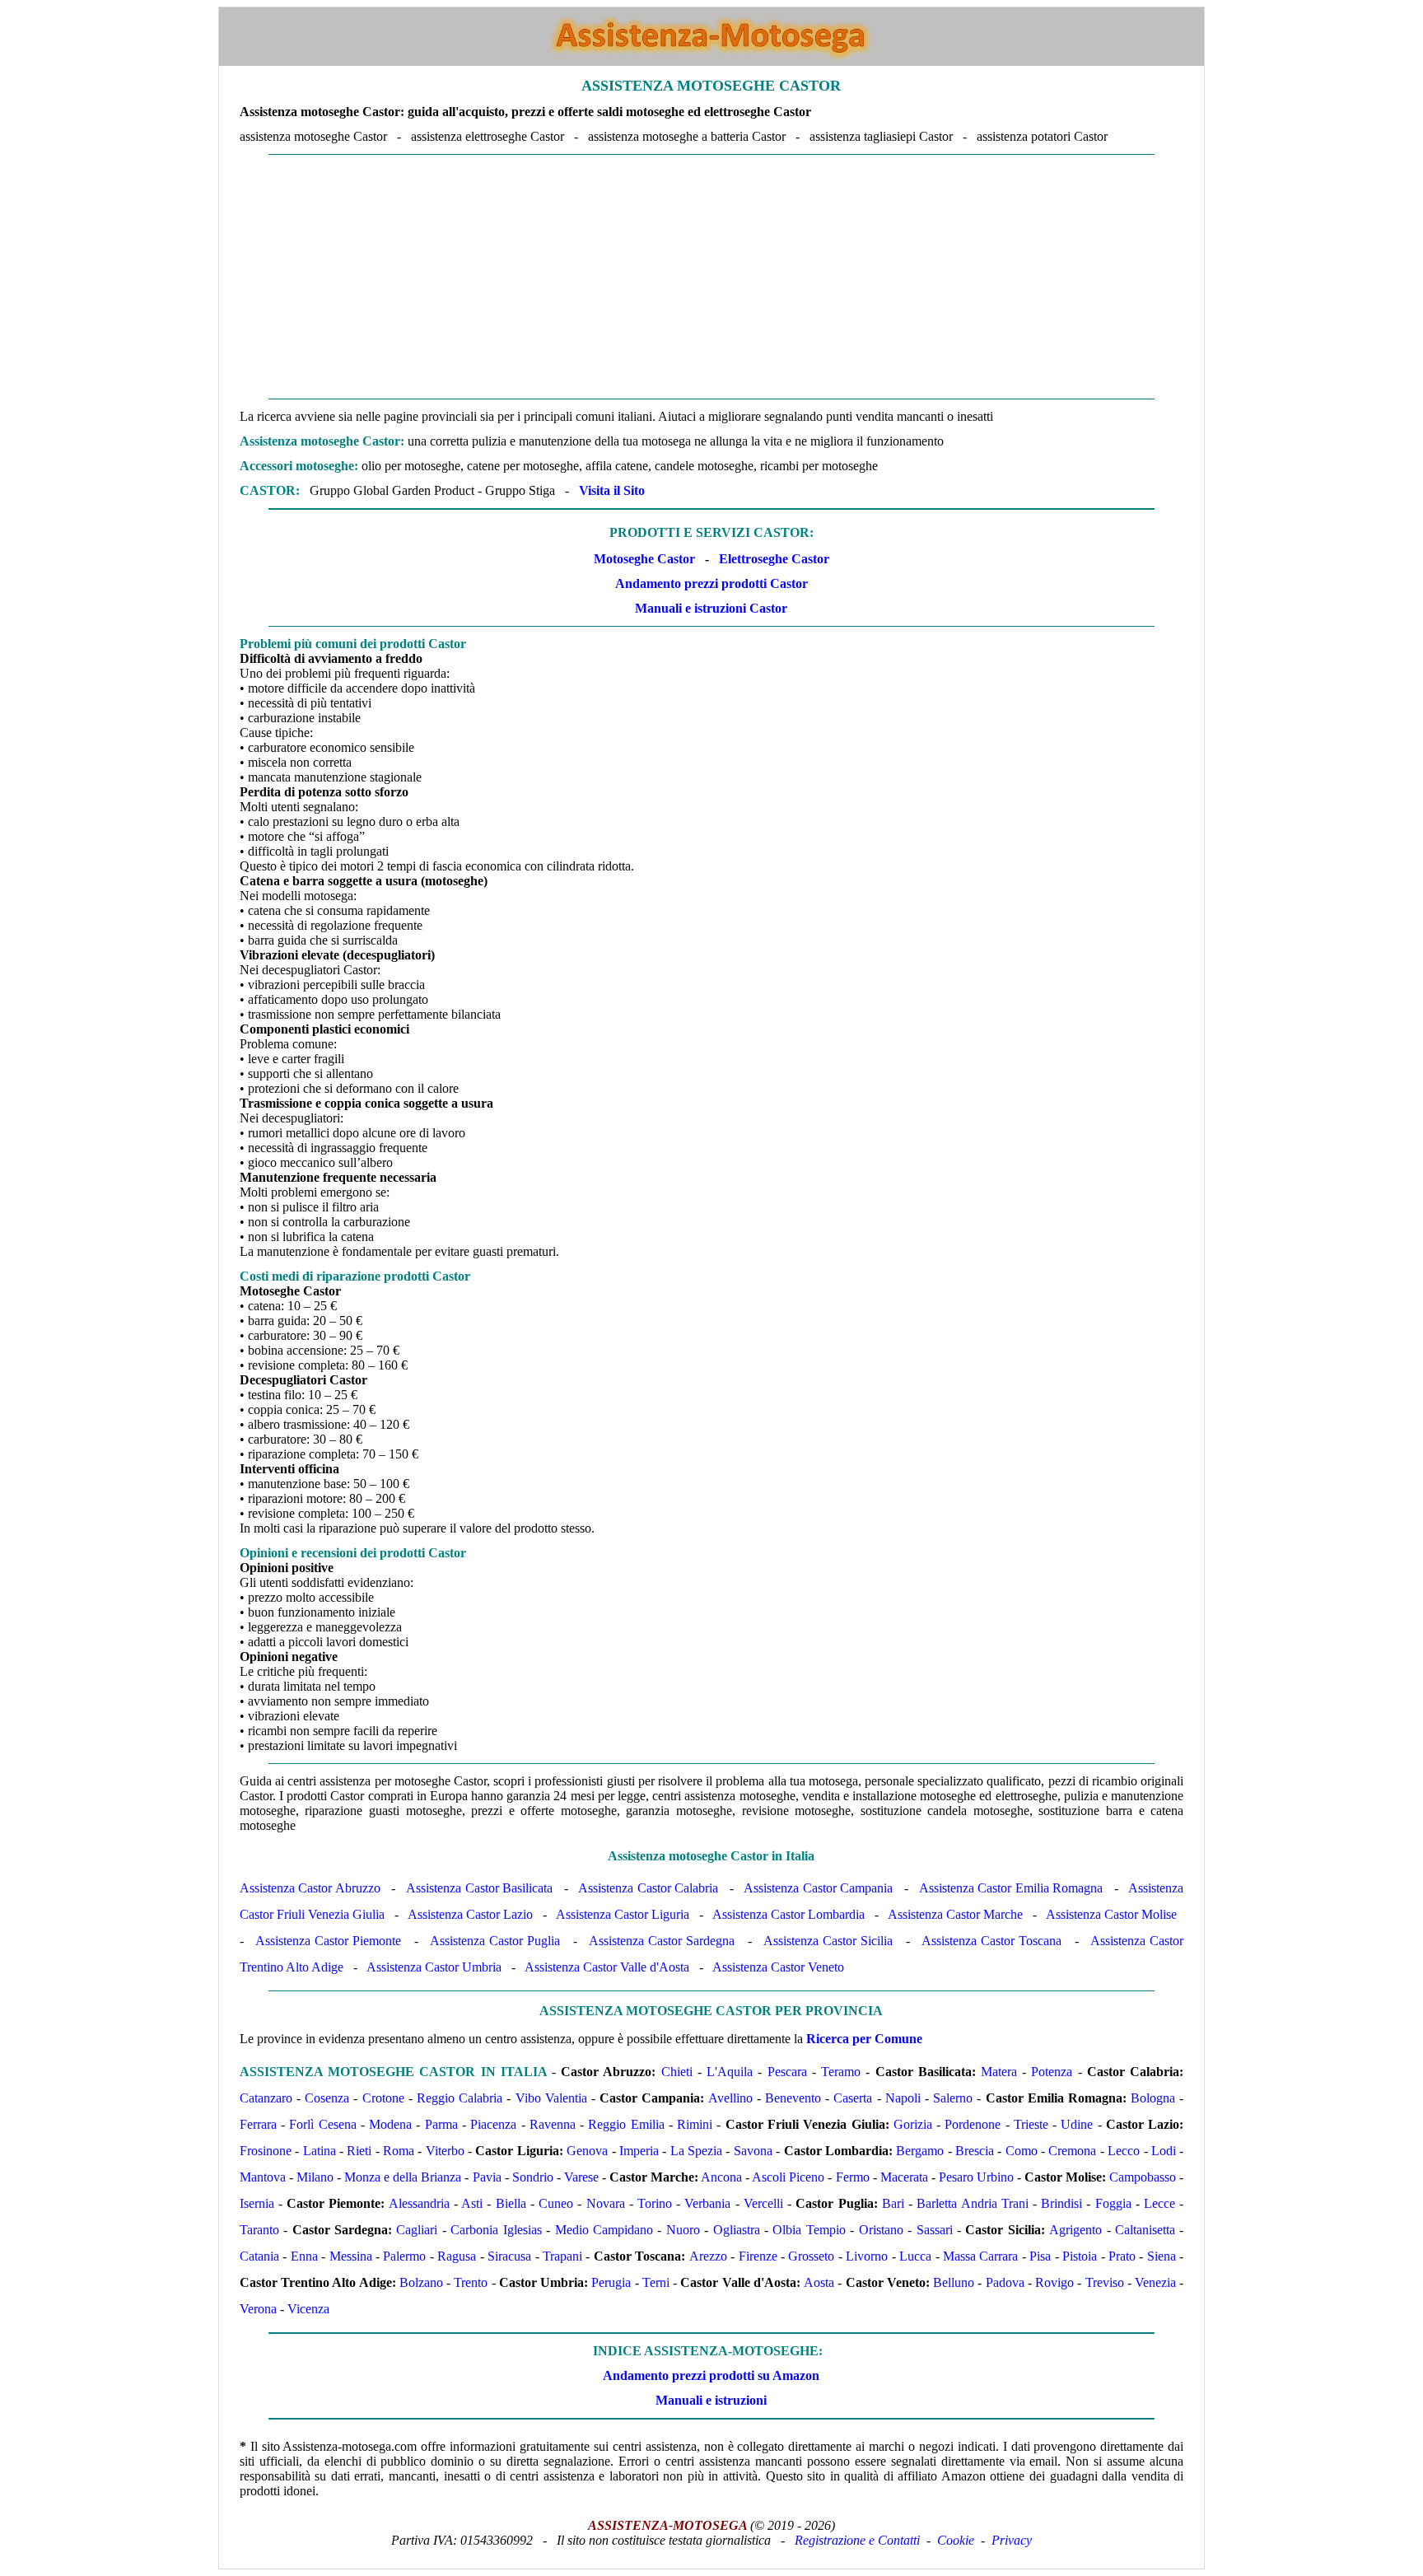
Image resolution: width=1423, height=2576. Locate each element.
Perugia (611, 2282)
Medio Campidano (604, 2230)
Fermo (853, 2177)
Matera (999, 2072)
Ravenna (553, 2124)
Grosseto (811, 2256)
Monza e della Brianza (403, 2177)
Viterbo (445, 2151)
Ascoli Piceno (788, 2177)
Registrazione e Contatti (857, 2540)
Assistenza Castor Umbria (434, 1967)
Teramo (841, 2072)
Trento (471, 2282)
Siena (1162, 2256)
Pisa (1040, 2256)
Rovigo (1054, 2282)
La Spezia (696, 2151)
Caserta (853, 2098)
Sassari (935, 2230)
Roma (399, 2151)
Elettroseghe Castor (774, 559)
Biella (511, 2203)
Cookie (956, 2540)
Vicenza (308, 2309)
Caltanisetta (1145, 2230)
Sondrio (533, 2177)
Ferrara (258, 2124)
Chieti (677, 2072)
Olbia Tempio (809, 2230)
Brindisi (1061, 2203)
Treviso (1105, 2282)
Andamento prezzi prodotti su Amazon (711, 2375)
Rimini (695, 2124)
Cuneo (556, 2203)
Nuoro (683, 2230)
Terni (656, 2282)
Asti (472, 2203)
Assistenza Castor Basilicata (479, 1888)
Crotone (383, 2098)
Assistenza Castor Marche (955, 1914)
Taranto (259, 2230)
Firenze (758, 2256)
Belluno (954, 2282)
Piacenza (493, 2124)
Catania (259, 2256)
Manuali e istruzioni (711, 2400)
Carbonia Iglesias (496, 2230)
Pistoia (1080, 2256)
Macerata (904, 2177)
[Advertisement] (711, 277)
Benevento (793, 2098)
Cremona (1072, 2151)
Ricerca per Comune (864, 2039)
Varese (581, 2177)
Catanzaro (266, 2098)
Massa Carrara (980, 2256)
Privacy (1012, 2540)
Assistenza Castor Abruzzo (310, 1888)
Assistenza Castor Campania (818, 1888)
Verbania (707, 2203)
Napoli (903, 2098)
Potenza (1052, 2072)
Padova (1005, 2282)
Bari (893, 2203)
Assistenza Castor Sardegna (662, 1941)
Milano (315, 2177)
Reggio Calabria (460, 2098)
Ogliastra (737, 2230)
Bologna (1153, 2098)
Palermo (404, 2256)
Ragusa (457, 2256)
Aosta (819, 2282)
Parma (441, 2124)
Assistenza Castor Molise (1111, 1914)
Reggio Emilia (626, 2124)
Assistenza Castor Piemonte (328, 1941)
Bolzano (421, 2282)
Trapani (562, 2256)
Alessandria (419, 2203)
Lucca (915, 2256)
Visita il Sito (612, 490)
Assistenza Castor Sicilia (828, 1941)
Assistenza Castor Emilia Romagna (1011, 1888)
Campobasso (1143, 2177)
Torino (655, 2203)
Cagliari (417, 2230)
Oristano (881, 2230)
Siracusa (509, 2256)
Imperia (639, 2151)
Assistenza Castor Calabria (648, 1888)
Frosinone (266, 2151)
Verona (258, 2309)
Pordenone (973, 2124)
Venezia (1155, 2282)
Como (1022, 2151)
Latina (320, 2151)
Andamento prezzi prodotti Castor (711, 583)
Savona (753, 2151)
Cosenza (327, 2098)
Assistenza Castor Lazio (470, 1914)
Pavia (487, 2177)
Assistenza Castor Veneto (778, 1967)
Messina (351, 2256)
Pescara (787, 2072)
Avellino (730, 2098)
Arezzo (708, 2256)
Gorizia (913, 2124)
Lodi (1164, 2151)
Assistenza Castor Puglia (495, 1941)
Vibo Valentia (551, 2098)
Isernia (257, 2203)
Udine (1077, 2124)
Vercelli (763, 2203)
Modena (390, 2124)
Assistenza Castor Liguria (623, 1914)
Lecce (1159, 2203)
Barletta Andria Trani (972, 2203)
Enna (304, 2256)
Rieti (359, 2151)
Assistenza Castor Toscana (991, 1941)
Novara (606, 2203)
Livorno (867, 2256)
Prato (1122, 2256)
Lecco (1124, 2151)
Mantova (263, 2177)
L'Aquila (730, 2072)
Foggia (1113, 2203)
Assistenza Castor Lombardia (788, 1914)
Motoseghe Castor (644, 559)
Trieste (1031, 2124)
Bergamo (920, 2151)
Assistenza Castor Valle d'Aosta (607, 1967)
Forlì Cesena (322, 2124)
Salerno (953, 2098)
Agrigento (1075, 2230)
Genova (587, 2151)
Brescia (975, 2151)
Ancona (721, 2177)
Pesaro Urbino (976, 2177)
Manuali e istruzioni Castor (711, 608)
